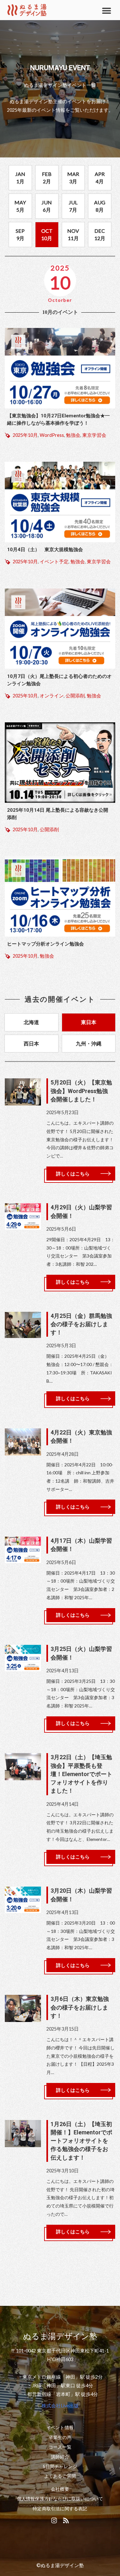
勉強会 (73, 435)
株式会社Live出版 (60, 2406)
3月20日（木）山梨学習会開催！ (81, 1895)
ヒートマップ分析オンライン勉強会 (45, 944)
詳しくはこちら (73, 1174)
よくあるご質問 (60, 2476)
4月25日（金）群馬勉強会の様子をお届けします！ (81, 1324)
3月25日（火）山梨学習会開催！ (81, 1653)
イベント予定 (54, 562)
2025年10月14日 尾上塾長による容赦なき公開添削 (58, 814)
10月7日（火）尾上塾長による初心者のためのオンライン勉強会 (59, 680)
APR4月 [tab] (100, 177)
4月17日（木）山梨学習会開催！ (81, 1545)
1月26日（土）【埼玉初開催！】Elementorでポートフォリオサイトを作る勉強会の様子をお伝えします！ (81, 2141)
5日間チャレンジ (60, 2466)
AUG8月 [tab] (100, 206)
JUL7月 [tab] (73, 206)
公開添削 (75, 696)
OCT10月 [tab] (47, 234)
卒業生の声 (60, 2437)
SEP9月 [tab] (20, 234)
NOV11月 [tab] (73, 234)
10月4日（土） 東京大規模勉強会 (45, 550)
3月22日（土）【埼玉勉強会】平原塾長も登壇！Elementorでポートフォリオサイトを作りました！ (81, 1774)
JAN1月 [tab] (20, 177)
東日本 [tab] (89, 1022)
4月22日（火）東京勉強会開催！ (81, 1437)
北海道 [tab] (31, 1022)
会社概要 (60, 2489)
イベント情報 (60, 2428)
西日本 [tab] (31, 1043)
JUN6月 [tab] (47, 206)
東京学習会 (94, 435)
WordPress (52, 435)
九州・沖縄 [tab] (89, 1043)
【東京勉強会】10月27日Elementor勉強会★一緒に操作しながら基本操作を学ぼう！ (58, 419)
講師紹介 (60, 2457)
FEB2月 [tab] (47, 177)
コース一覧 (60, 2447)
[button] (106, 10)
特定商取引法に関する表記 (60, 2509)
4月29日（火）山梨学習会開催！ (81, 1212)
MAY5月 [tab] (20, 206)
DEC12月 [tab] (100, 234)
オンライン (52, 696)
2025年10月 (25, 435)
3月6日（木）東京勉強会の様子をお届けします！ (80, 2007)
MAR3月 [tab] (73, 177)
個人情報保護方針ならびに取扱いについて (60, 2499)
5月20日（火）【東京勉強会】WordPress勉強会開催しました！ (81, 1091)
